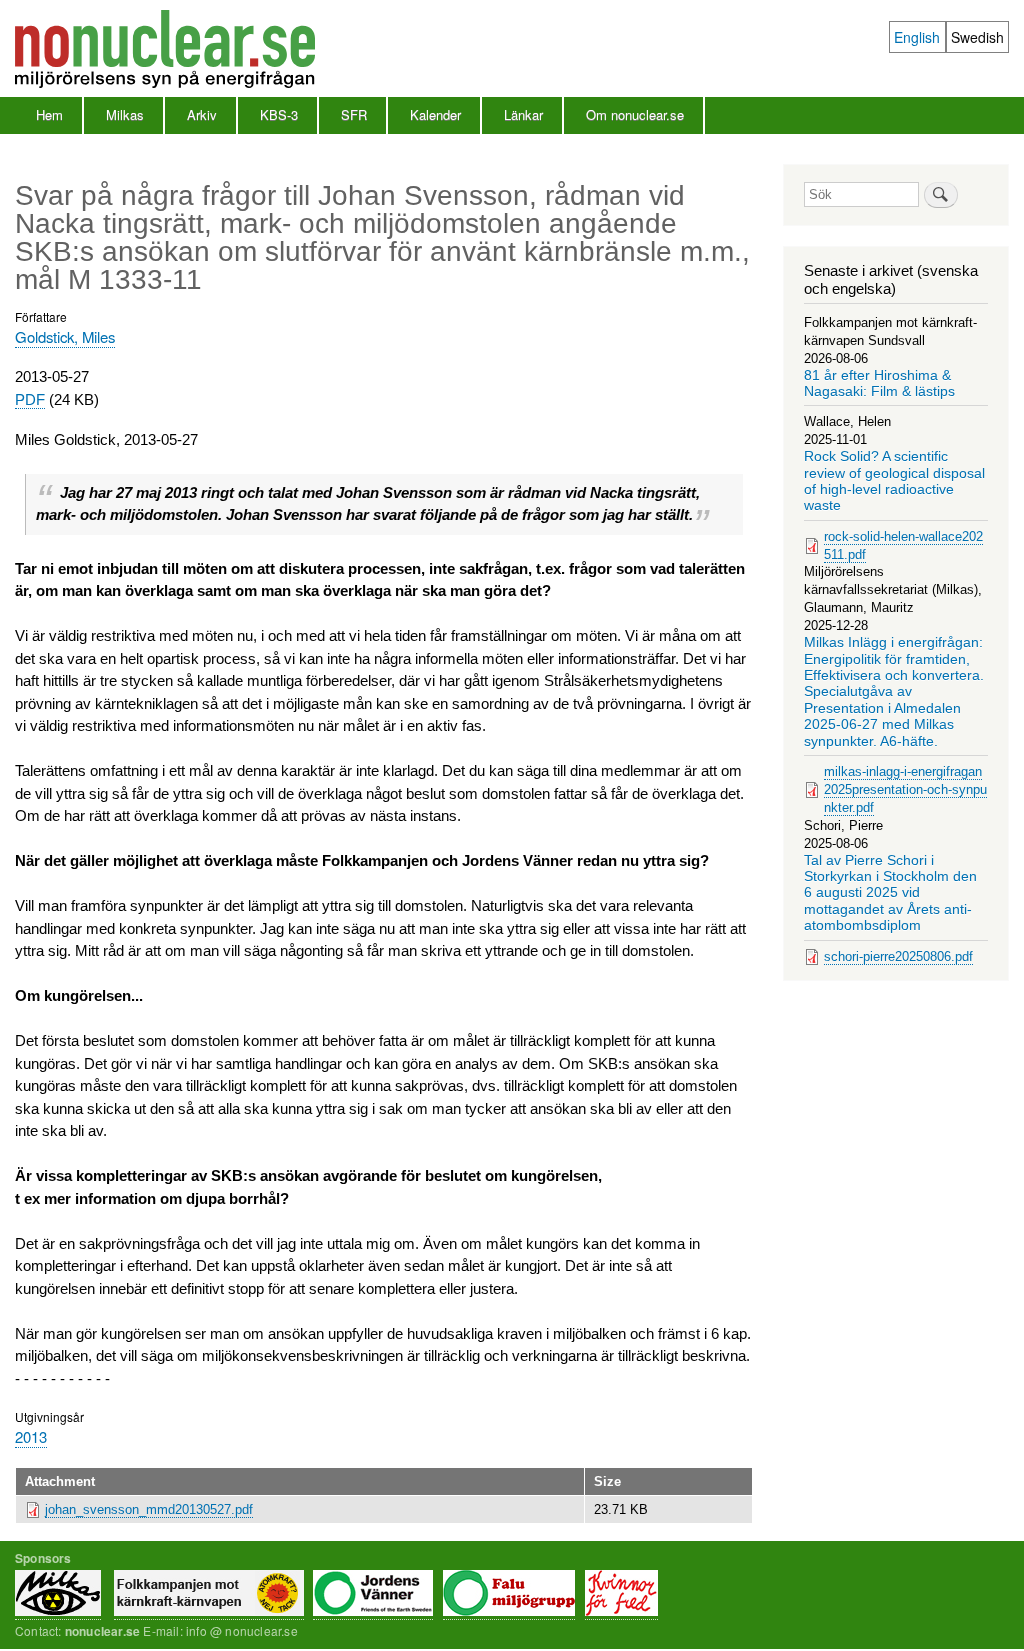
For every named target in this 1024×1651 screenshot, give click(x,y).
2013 (31, 1436)
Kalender (435, 114)
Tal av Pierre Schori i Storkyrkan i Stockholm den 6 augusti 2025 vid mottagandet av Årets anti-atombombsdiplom (890, 893)
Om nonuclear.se (635, 114)
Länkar (523, 114)
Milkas (125, 114)
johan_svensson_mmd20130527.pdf (149, 1509)
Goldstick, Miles (65, 336)
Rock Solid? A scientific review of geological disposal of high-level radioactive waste (894, 481)
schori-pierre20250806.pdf (898, 956)
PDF (30, 399)
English (917, 37)
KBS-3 (279, 114)
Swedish (977, 37)
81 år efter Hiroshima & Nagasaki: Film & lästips (879, 383)
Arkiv (202, 114)
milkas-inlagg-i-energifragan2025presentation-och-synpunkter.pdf (905, 789)
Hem (49, 114)
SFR (354, 114)
